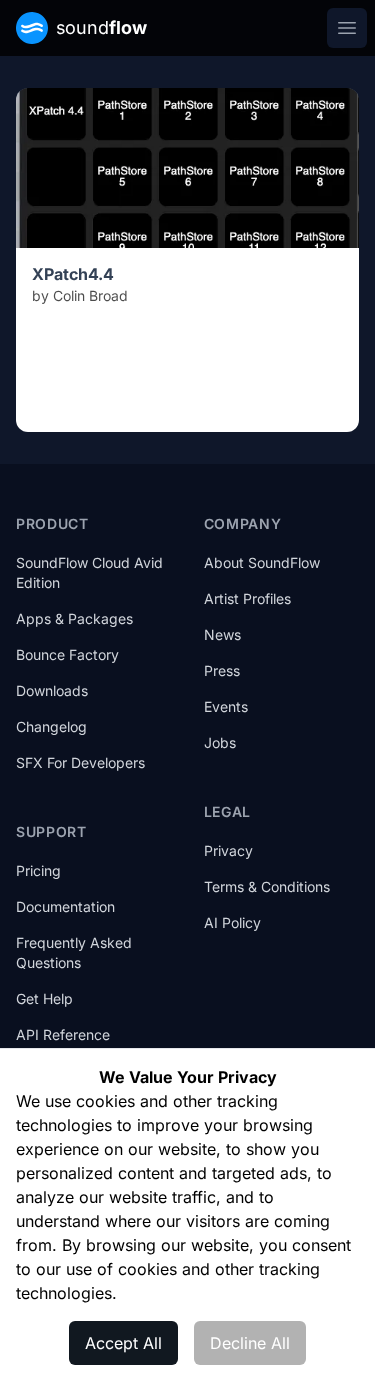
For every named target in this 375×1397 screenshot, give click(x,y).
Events (226, 706)
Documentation (65, 906)
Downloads (52, 690)
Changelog (51, 726)
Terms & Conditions (267, 886)
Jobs (220, 742)
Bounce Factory (67, 654)
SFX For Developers (80, 762)
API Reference (63, 1034)
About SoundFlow (262, 562)
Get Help (44, 998)
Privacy (228, 850)
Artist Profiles (247, 598)
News (222, 634)
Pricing (38, 870)
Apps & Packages (74, 618)
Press (222, 670)
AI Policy (232, 922)
